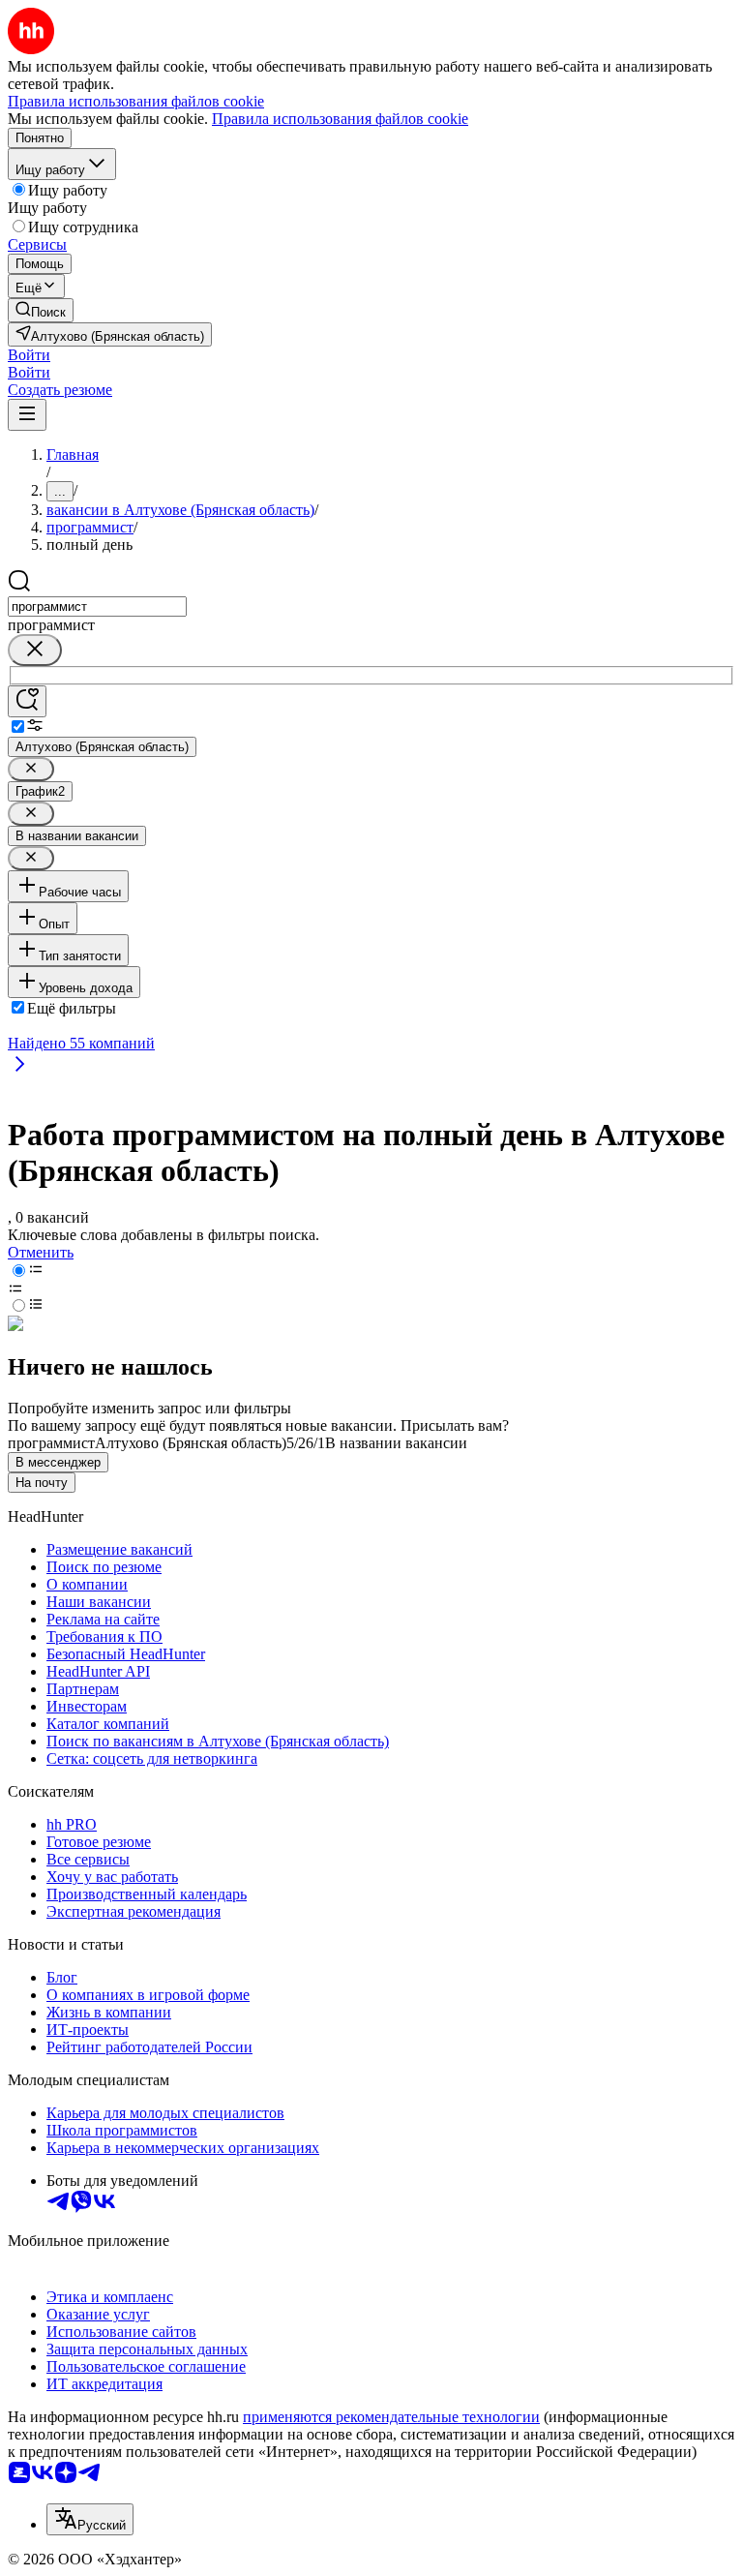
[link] (41, 310)
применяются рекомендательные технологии (391, 2417)
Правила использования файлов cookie (340, 119)
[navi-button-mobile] (27, 415)
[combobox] (97, 606)
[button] (29, 355)
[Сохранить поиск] (27, 701)
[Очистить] (35, 650)
